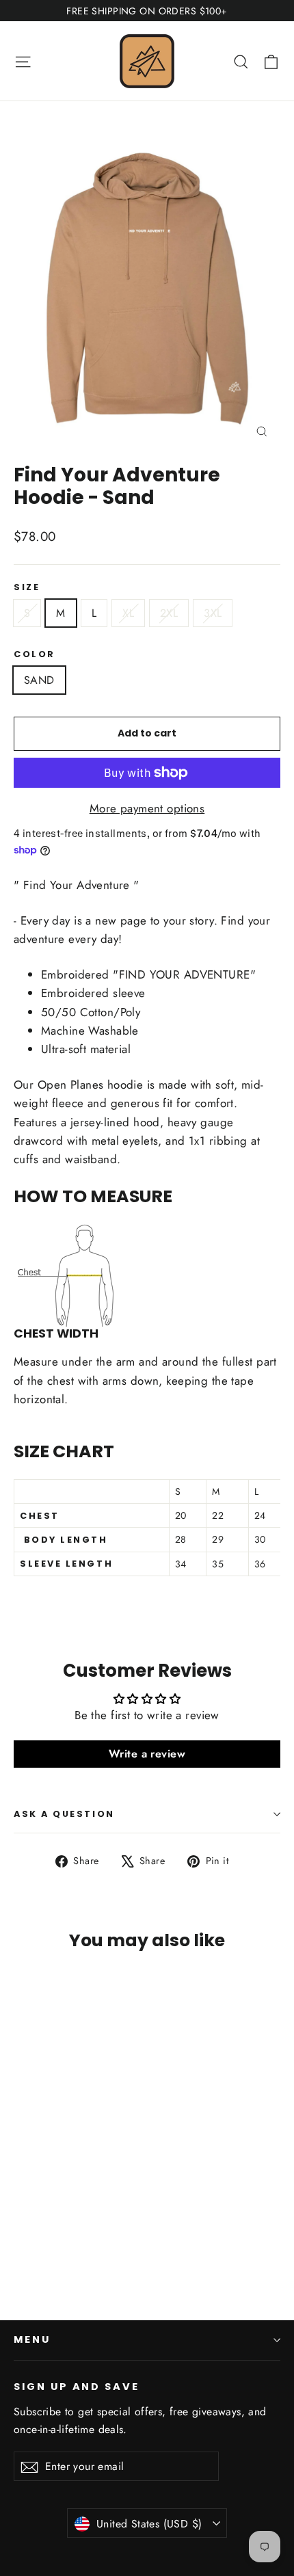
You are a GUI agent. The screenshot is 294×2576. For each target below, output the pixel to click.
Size (27, 587)
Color (35, 654)
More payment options (147, 808)
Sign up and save (77, 2387)
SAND (39, 680)
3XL (213, 613)
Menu (32, 2339)
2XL (169, 613)
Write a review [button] (147, 1754)
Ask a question (64, 1814)
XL (128, 613)
